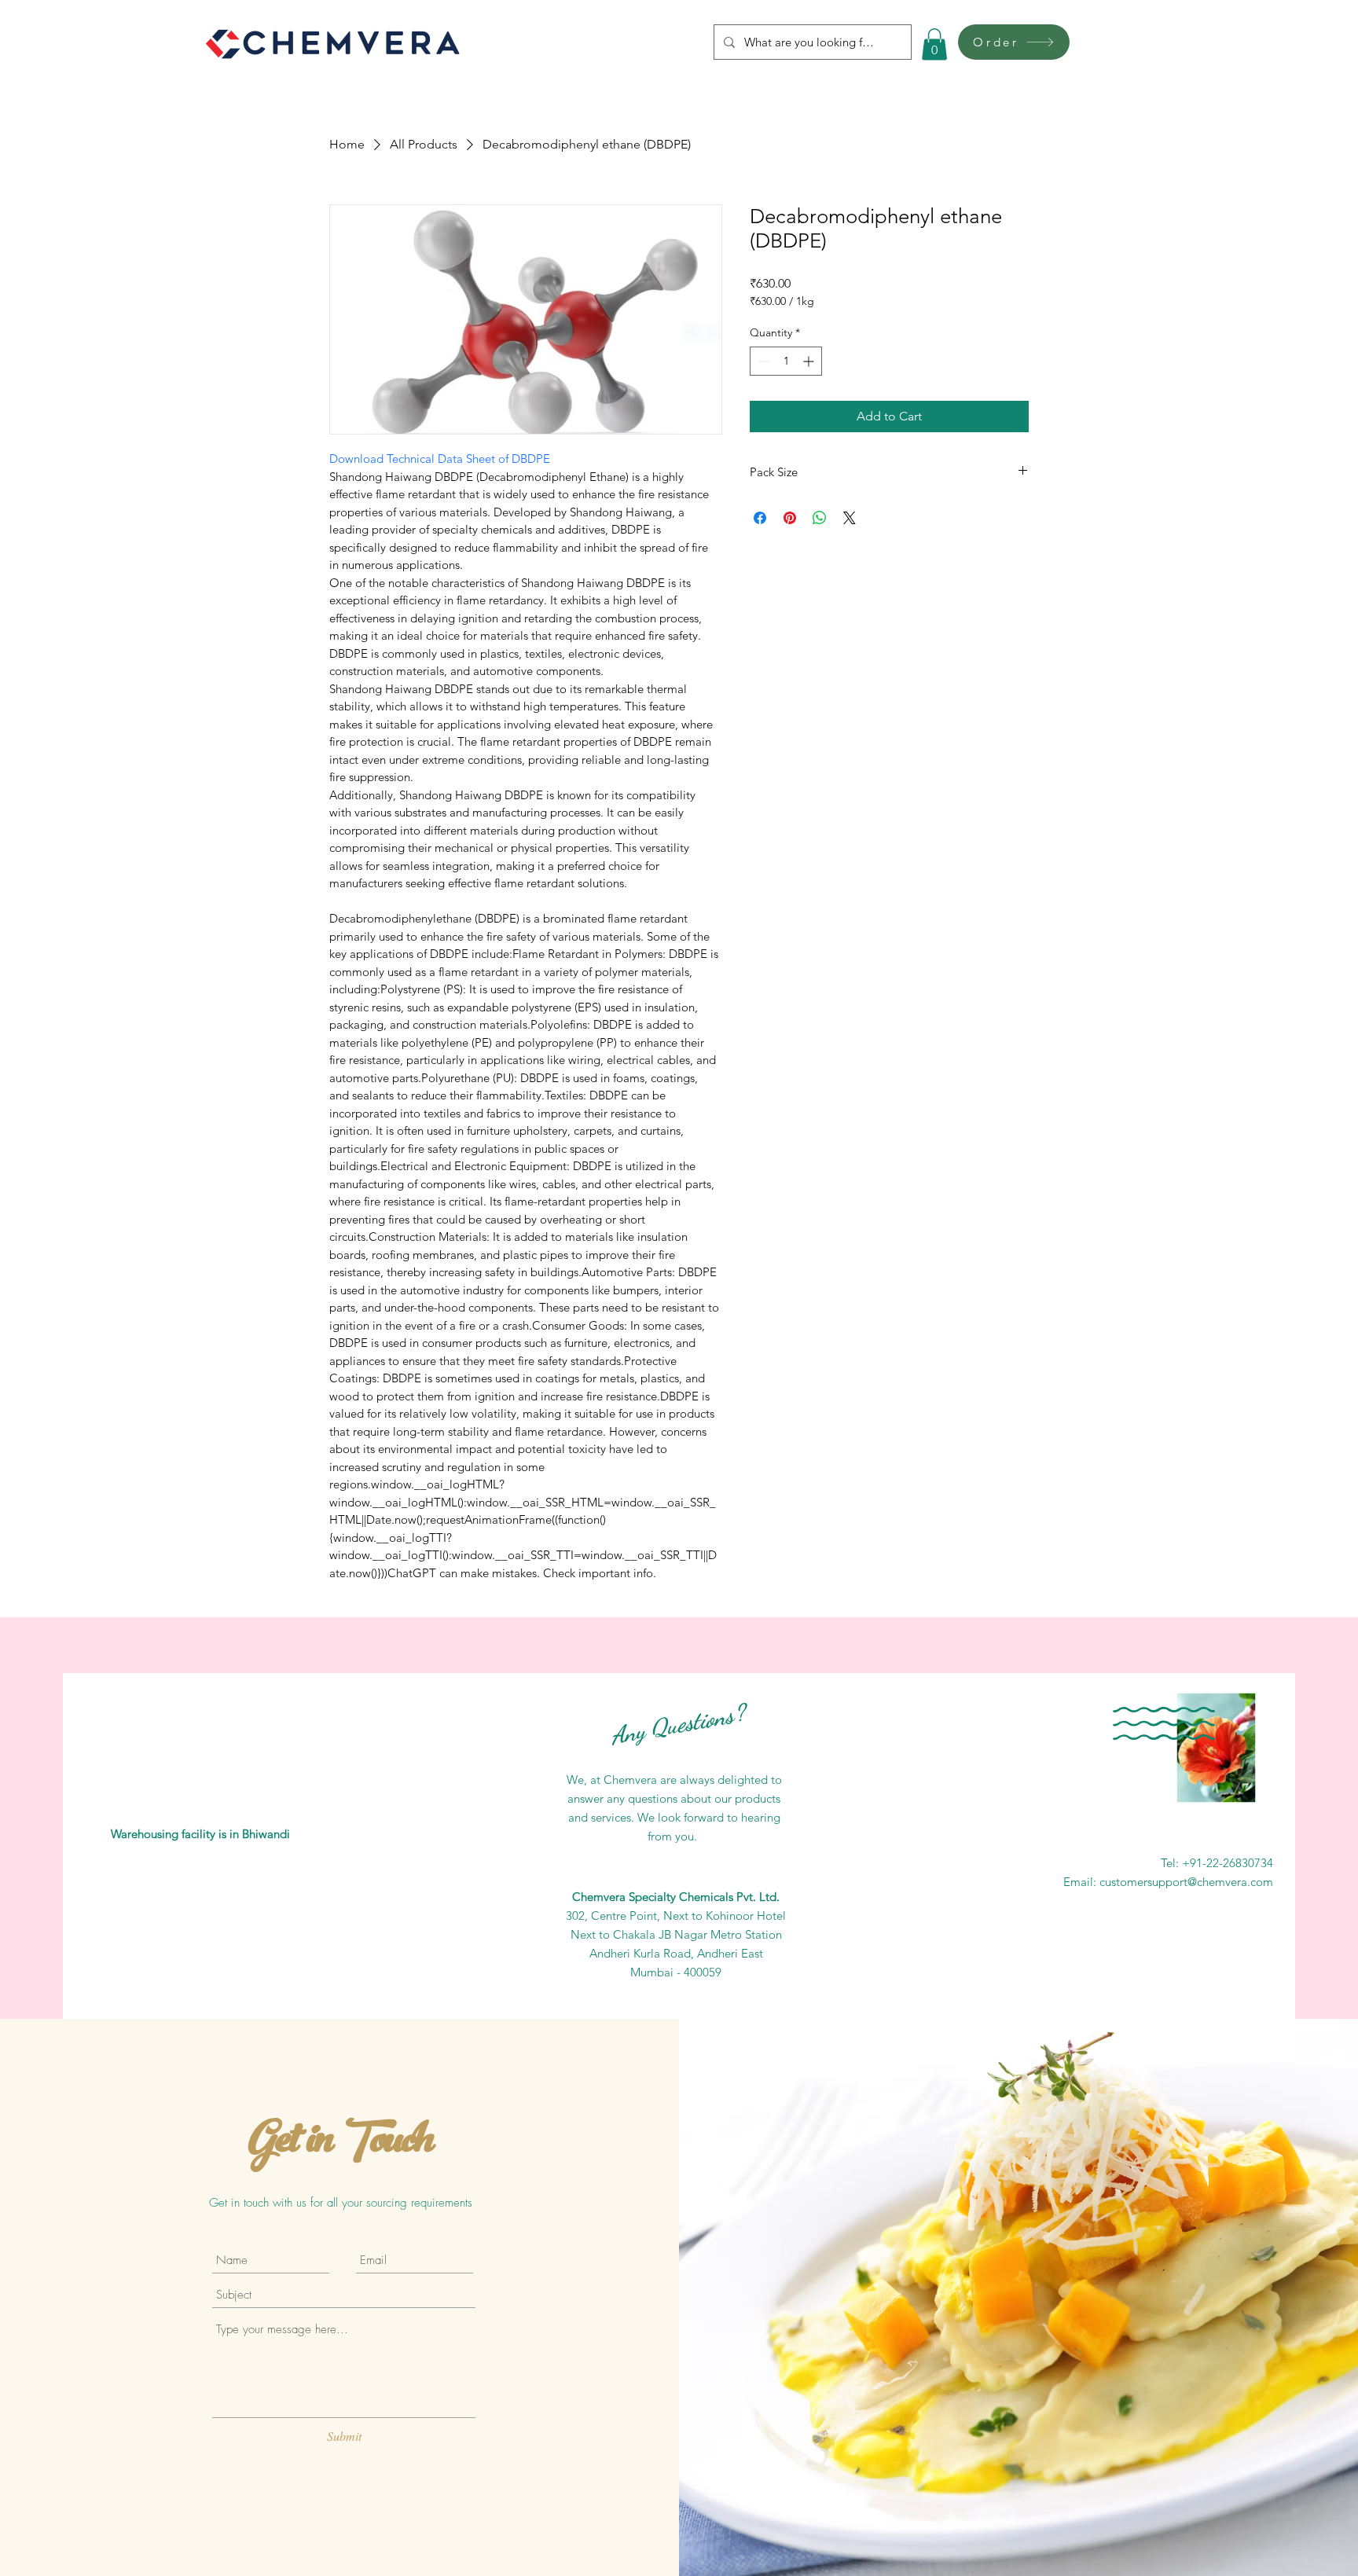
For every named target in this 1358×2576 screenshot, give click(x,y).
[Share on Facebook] (760, 518)
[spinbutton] (786, 361)
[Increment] (810, 361)
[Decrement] (762, 361)
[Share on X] (850, 518)
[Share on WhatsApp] (820, 518)
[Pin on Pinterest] (790, 518)
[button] (934, 44)
